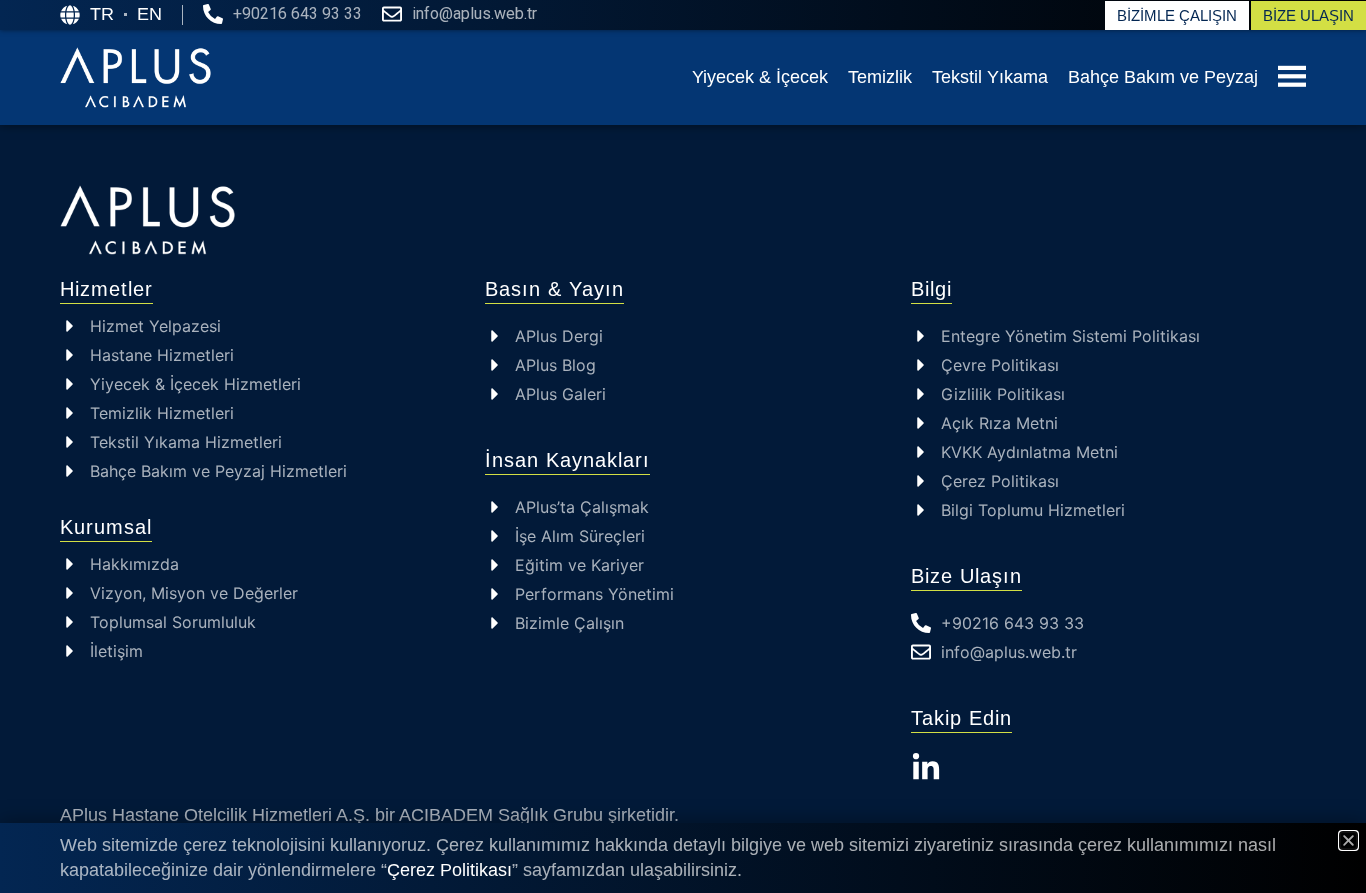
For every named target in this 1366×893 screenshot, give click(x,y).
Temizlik (880, 77)
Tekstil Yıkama (990, 77)
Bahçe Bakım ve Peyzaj (1163, 77)
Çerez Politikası (449, 870)
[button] (1348, 840)
